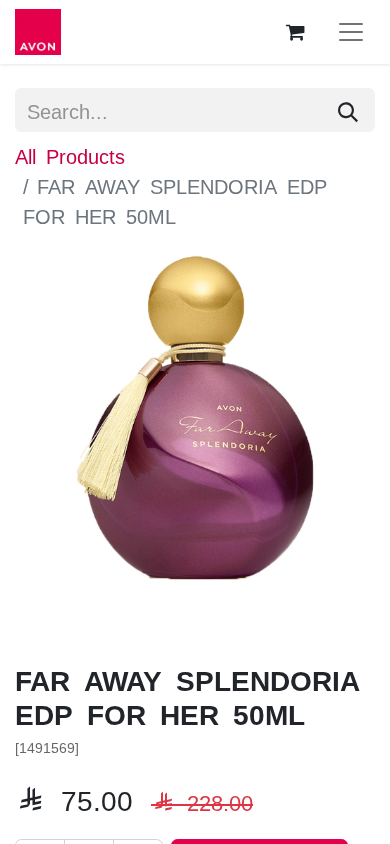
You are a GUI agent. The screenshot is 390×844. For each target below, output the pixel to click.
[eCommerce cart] (295, 32)
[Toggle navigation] (351, 32)
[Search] (348, 110)
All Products (70, 155)
